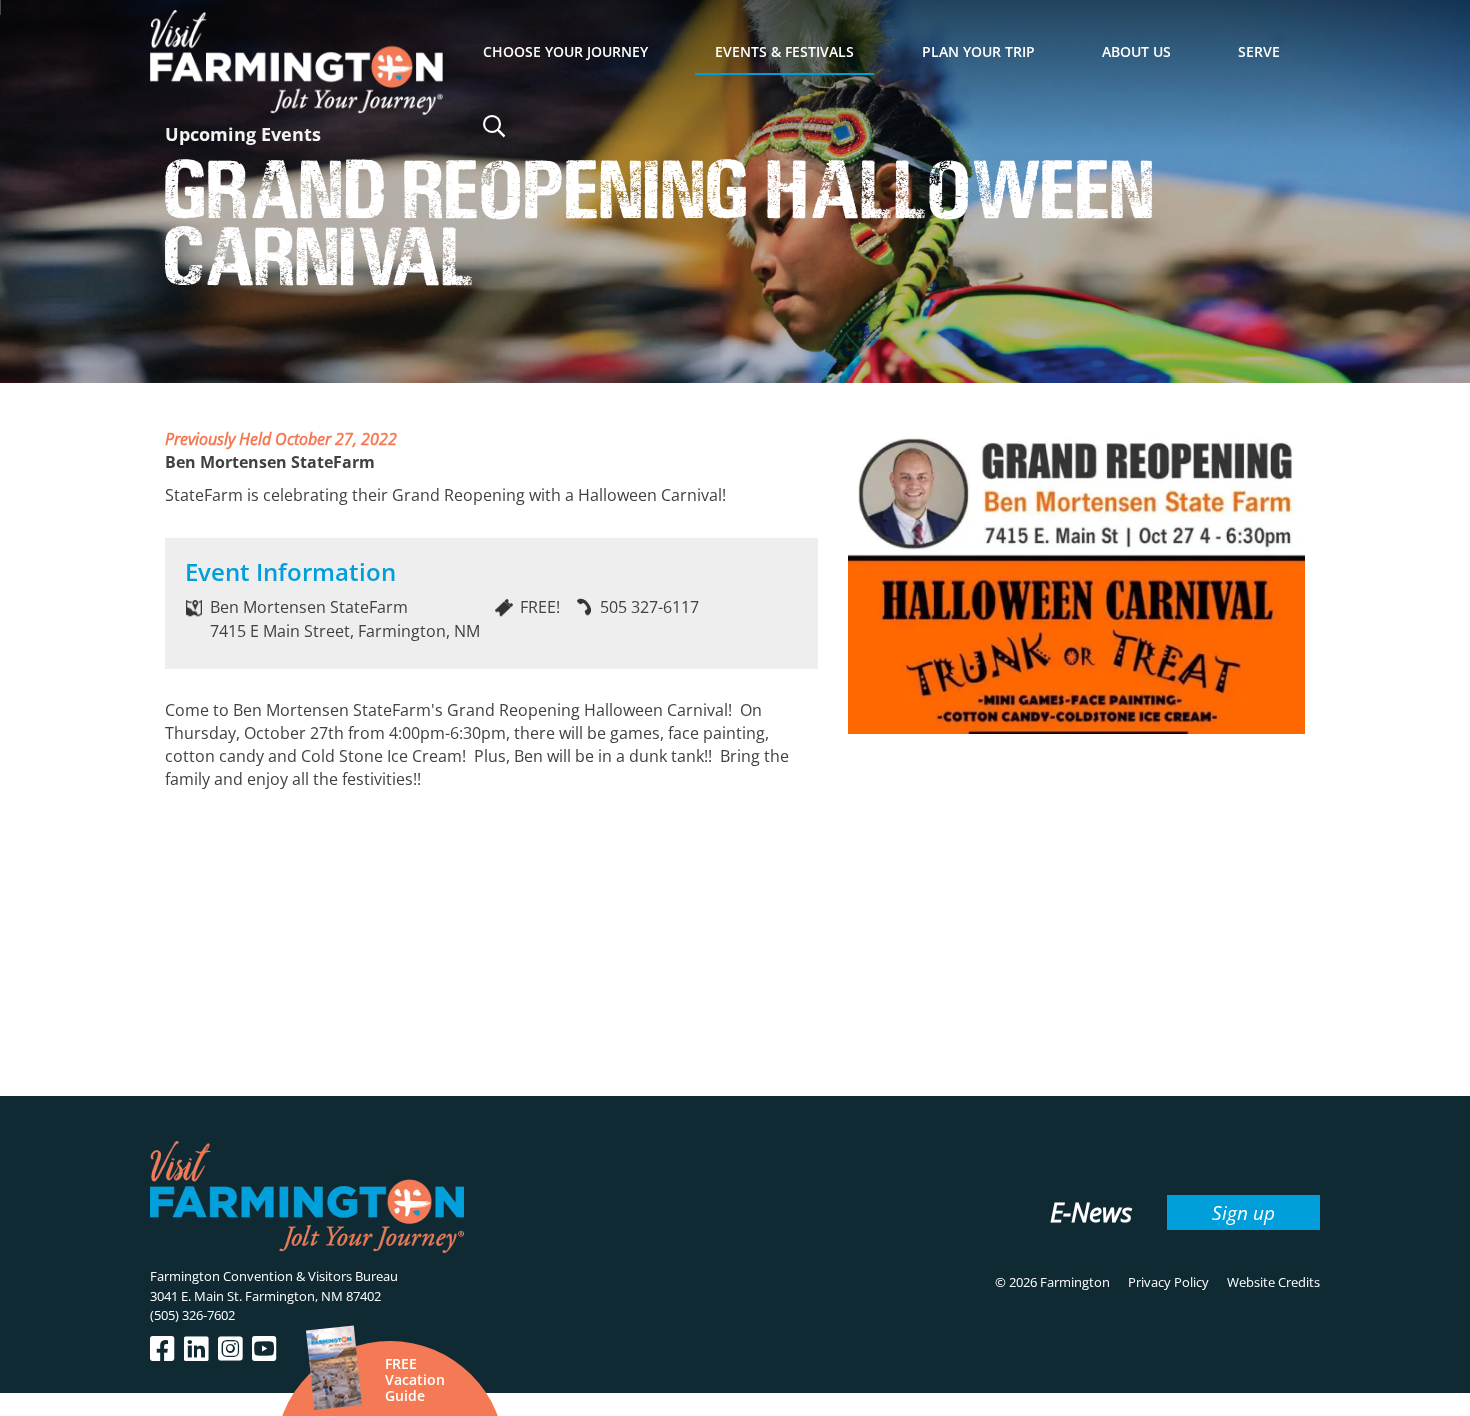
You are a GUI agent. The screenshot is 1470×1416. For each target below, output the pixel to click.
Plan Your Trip (978, 51)
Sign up (1243, 1212)
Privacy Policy (1168, 1282)
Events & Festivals (784, 51)
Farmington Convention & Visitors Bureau (274, 1276)
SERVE (1259, 51)
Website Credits (1273, 1282)
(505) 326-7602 (192, 1315)
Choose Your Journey (565, 51)
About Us (1136, 51)
